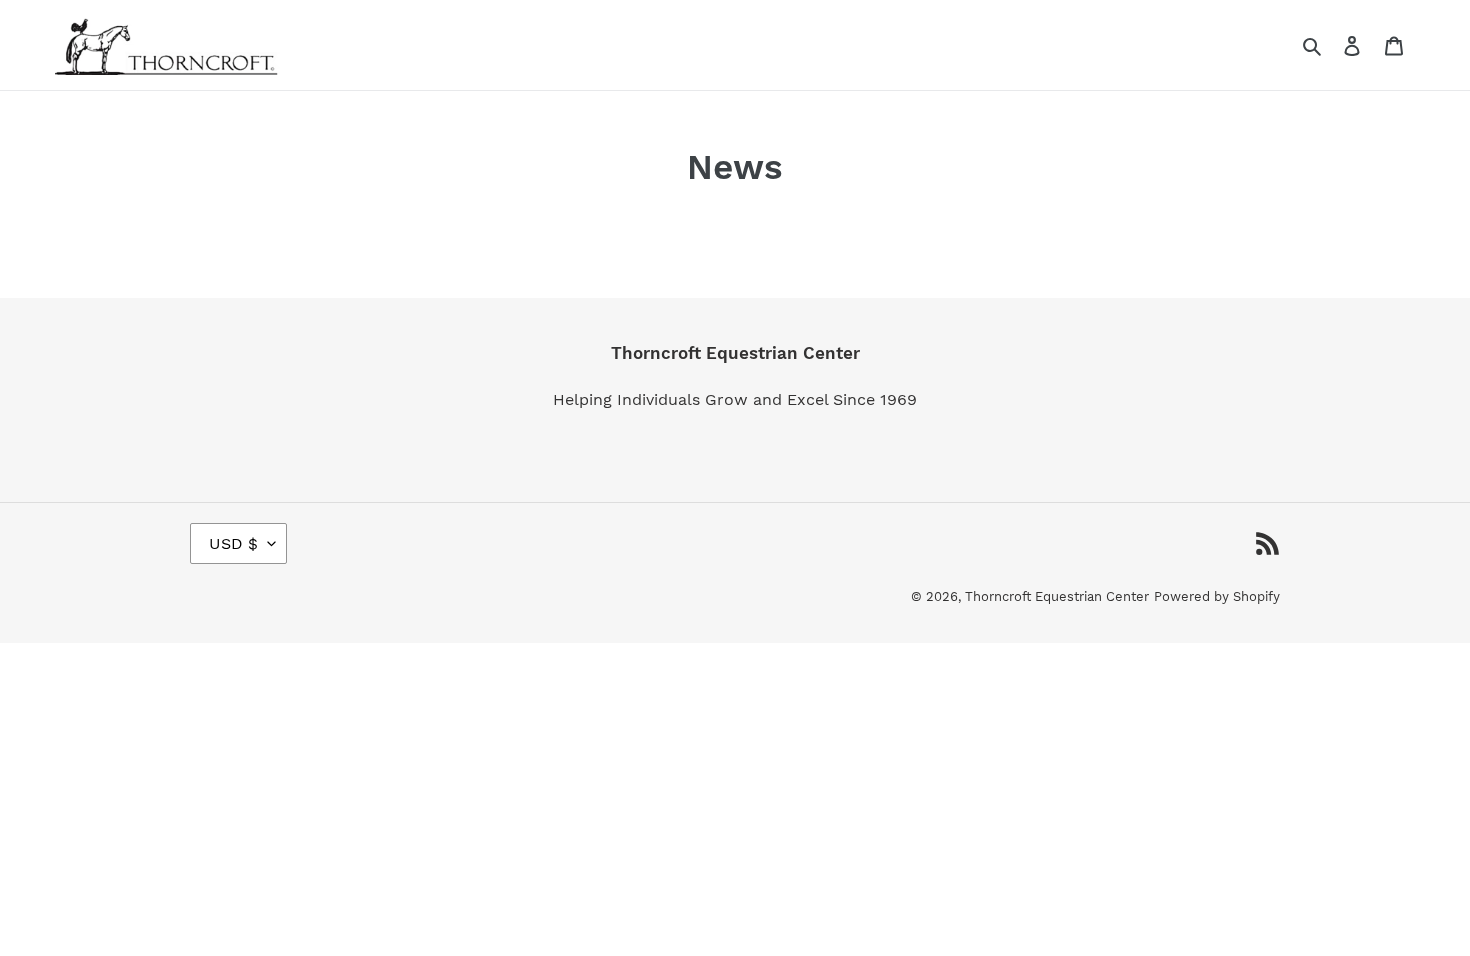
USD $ (233, 543)
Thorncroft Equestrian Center (1057, 596)
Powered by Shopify (1217, 596)
